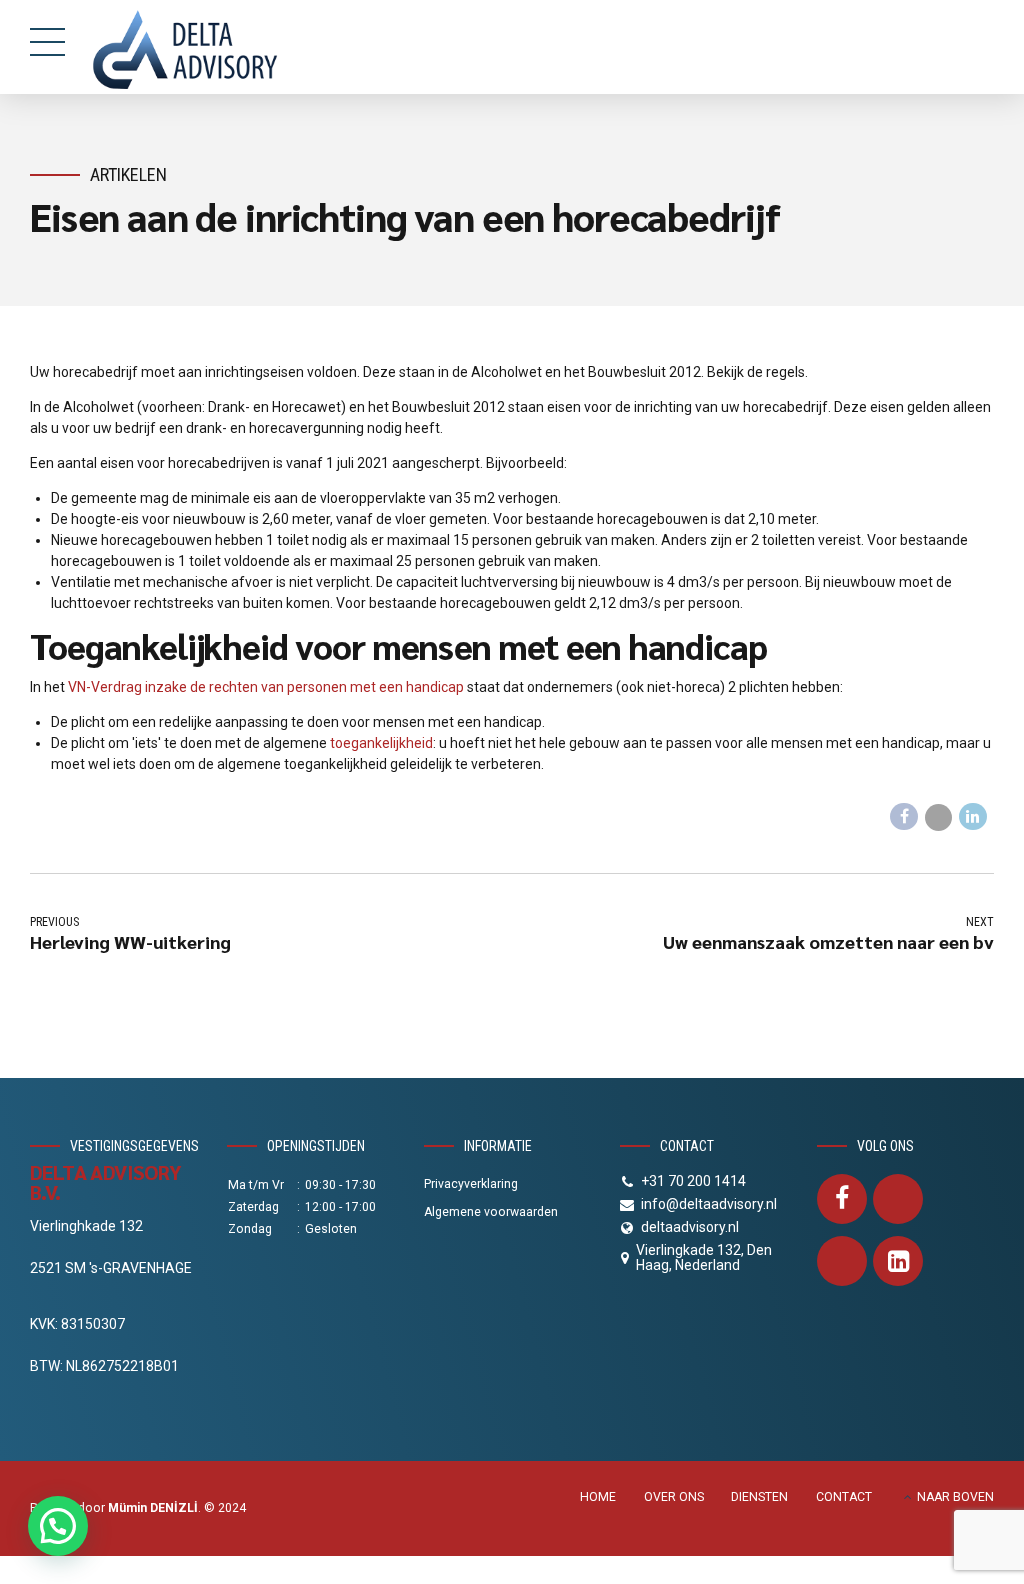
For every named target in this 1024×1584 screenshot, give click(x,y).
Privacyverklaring (471, 1184)
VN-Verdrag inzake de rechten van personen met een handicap (266, 687)
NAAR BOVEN (955, 1497)
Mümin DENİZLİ (153, 1508)
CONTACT (844, 1497)
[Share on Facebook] (904, 817)
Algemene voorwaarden (491, 1212)
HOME (598, 1497)
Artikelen (128, 174)
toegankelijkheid (381, 743)
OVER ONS (674, 1497)
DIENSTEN (759, 1497)
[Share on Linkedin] (973, 817)
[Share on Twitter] (939, 818)
